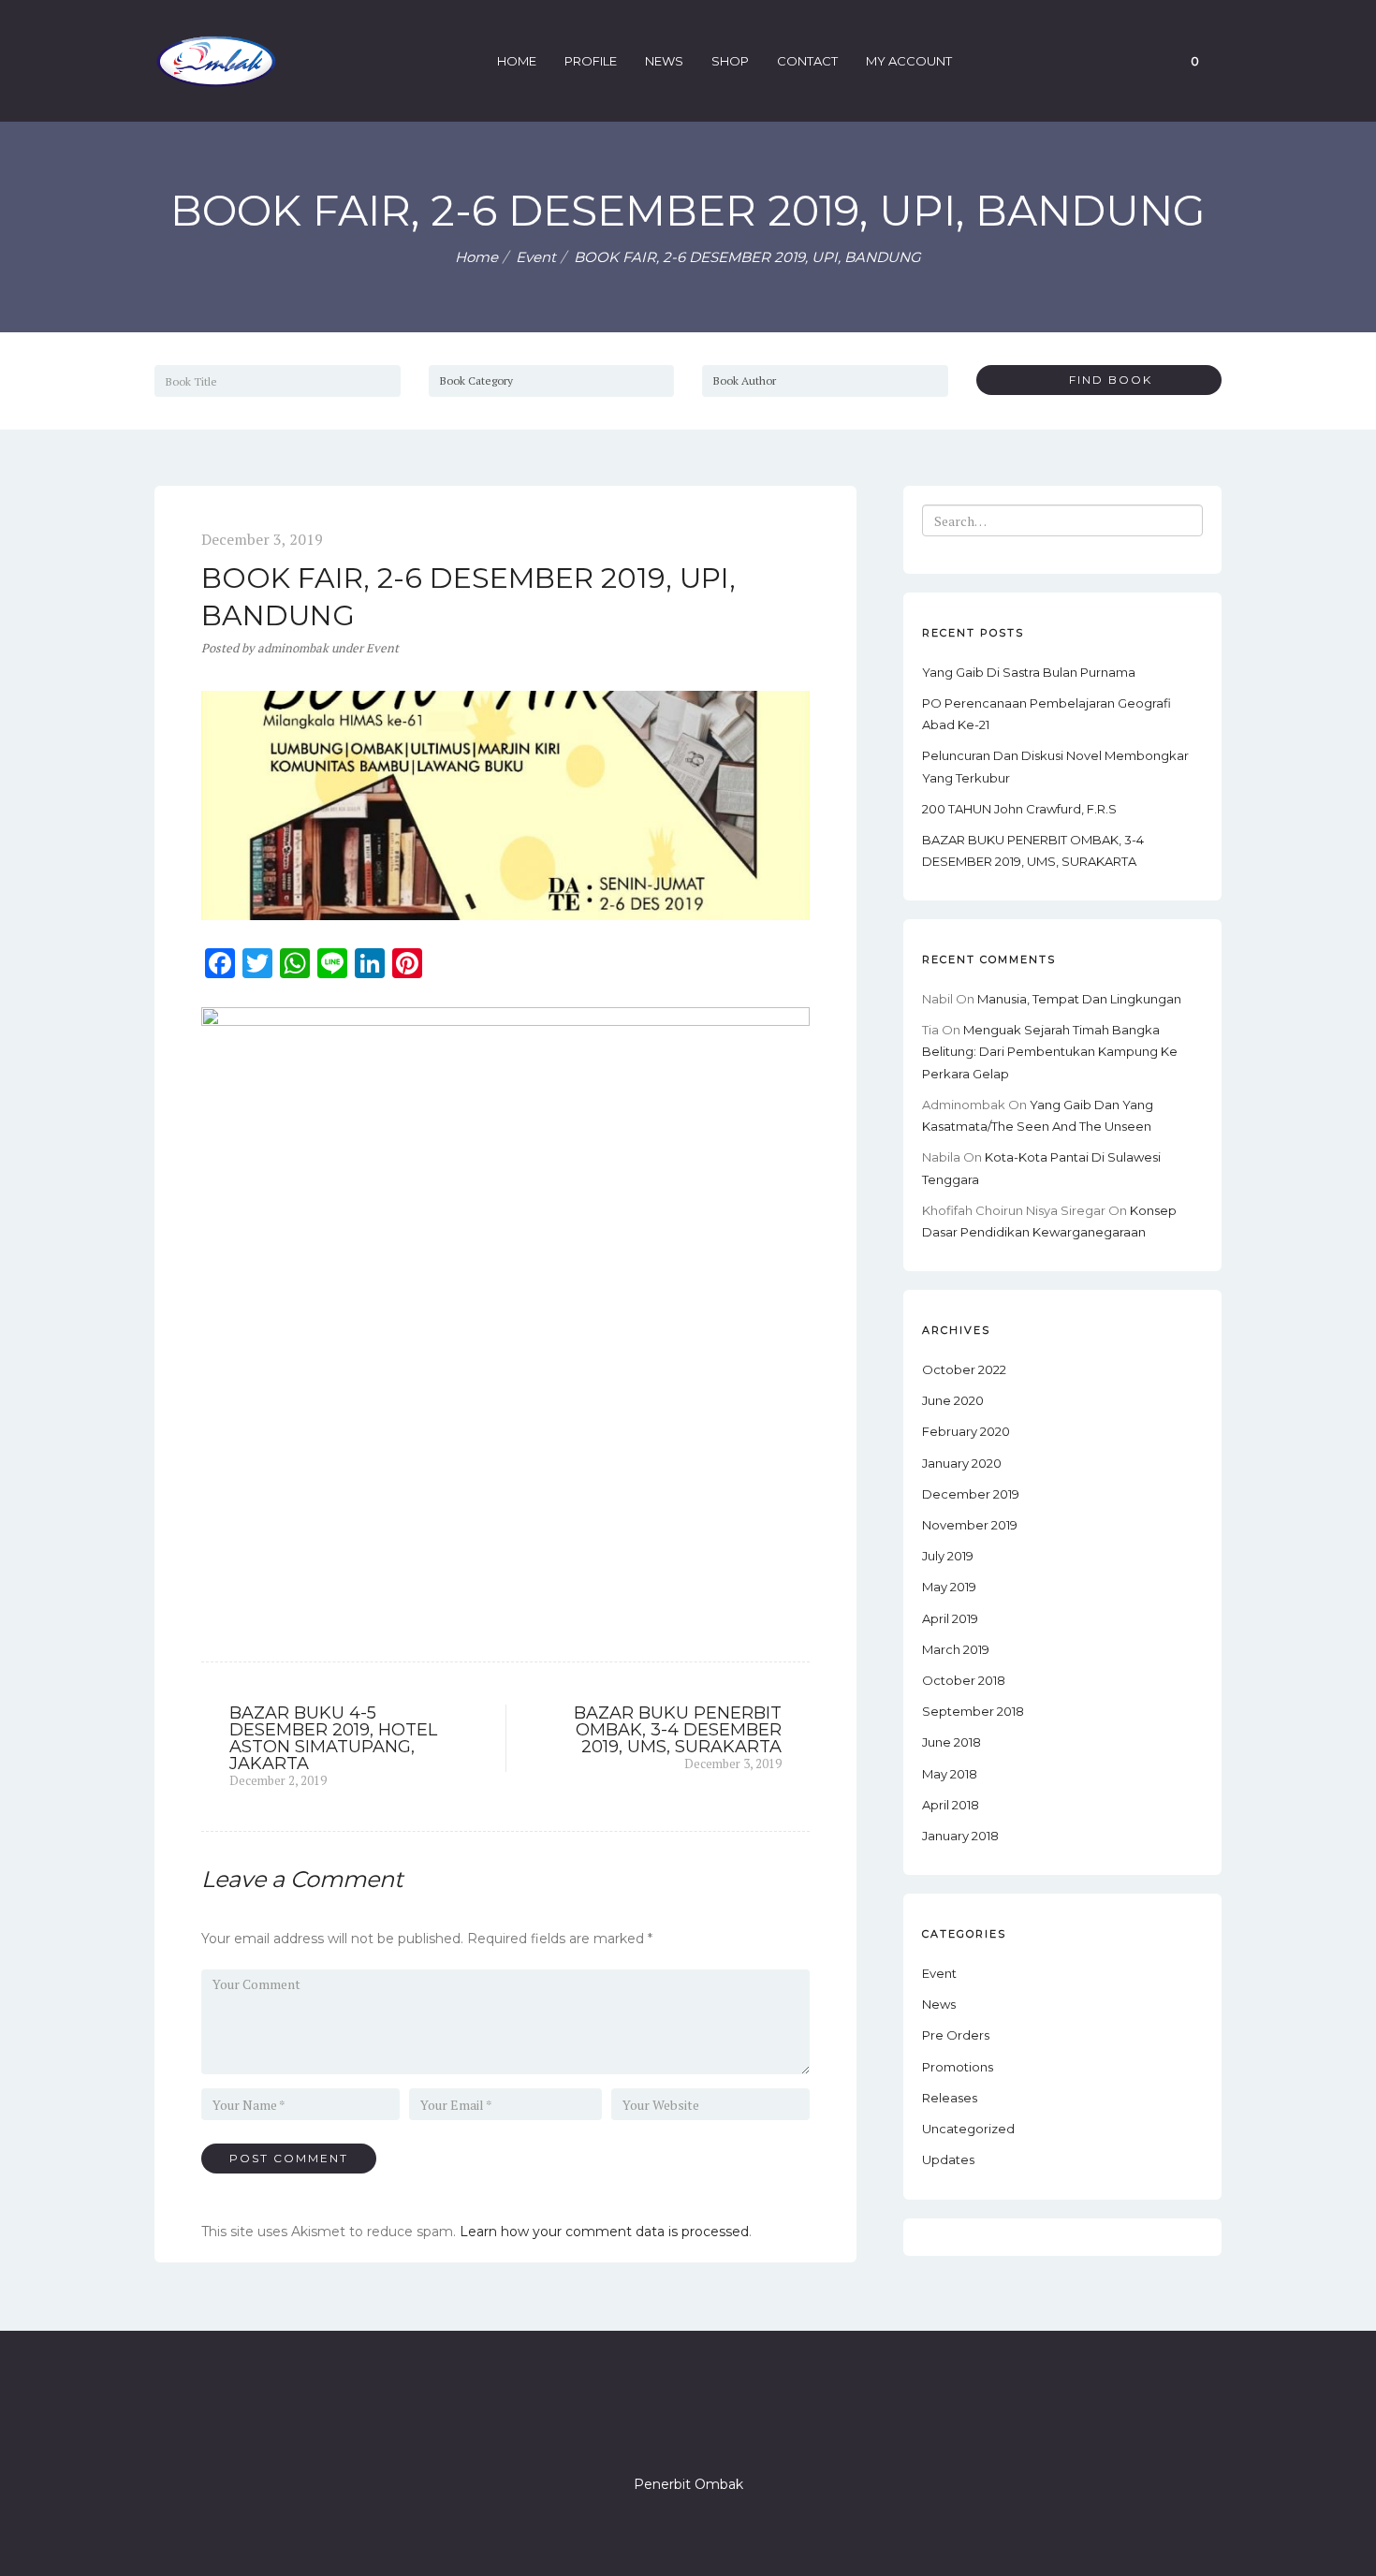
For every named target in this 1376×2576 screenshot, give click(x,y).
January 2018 (960, 1836)
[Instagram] (688, 2431)
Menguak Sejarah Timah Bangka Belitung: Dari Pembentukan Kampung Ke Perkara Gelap (1050, 1051)
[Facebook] (621, 2431)
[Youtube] (755, 2431)
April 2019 (950, 1618)
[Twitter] (654, 2431)
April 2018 (951, 1805)
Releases (950, 2098)
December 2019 (971, 1494)
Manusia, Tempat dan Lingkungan (1079, 999)
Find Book (1104, 380)
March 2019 (956, 1649)
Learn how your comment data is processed (604, 2232)
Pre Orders (956, 2035)
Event (536, 257)
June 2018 (951, 1742)
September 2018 (973, 1711)
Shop (730, 61)
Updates (948, 2159)
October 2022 (964, 1369)
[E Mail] (722, 2431)
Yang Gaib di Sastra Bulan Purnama (1029, 672)
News (664, 61)
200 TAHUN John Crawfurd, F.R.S (1019, 809)
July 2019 (948, 1556)
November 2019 (970, 1525)
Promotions (958, 2067)
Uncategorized (968, 2129)
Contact (807, 61)
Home (517, 61)
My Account (909, 61)
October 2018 (964, 1680)
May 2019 (949, 1587)
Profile (591, 61)
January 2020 (962, 1463)
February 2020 (966, 1431)
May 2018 (950, 1774)
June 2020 (953, 1400)
